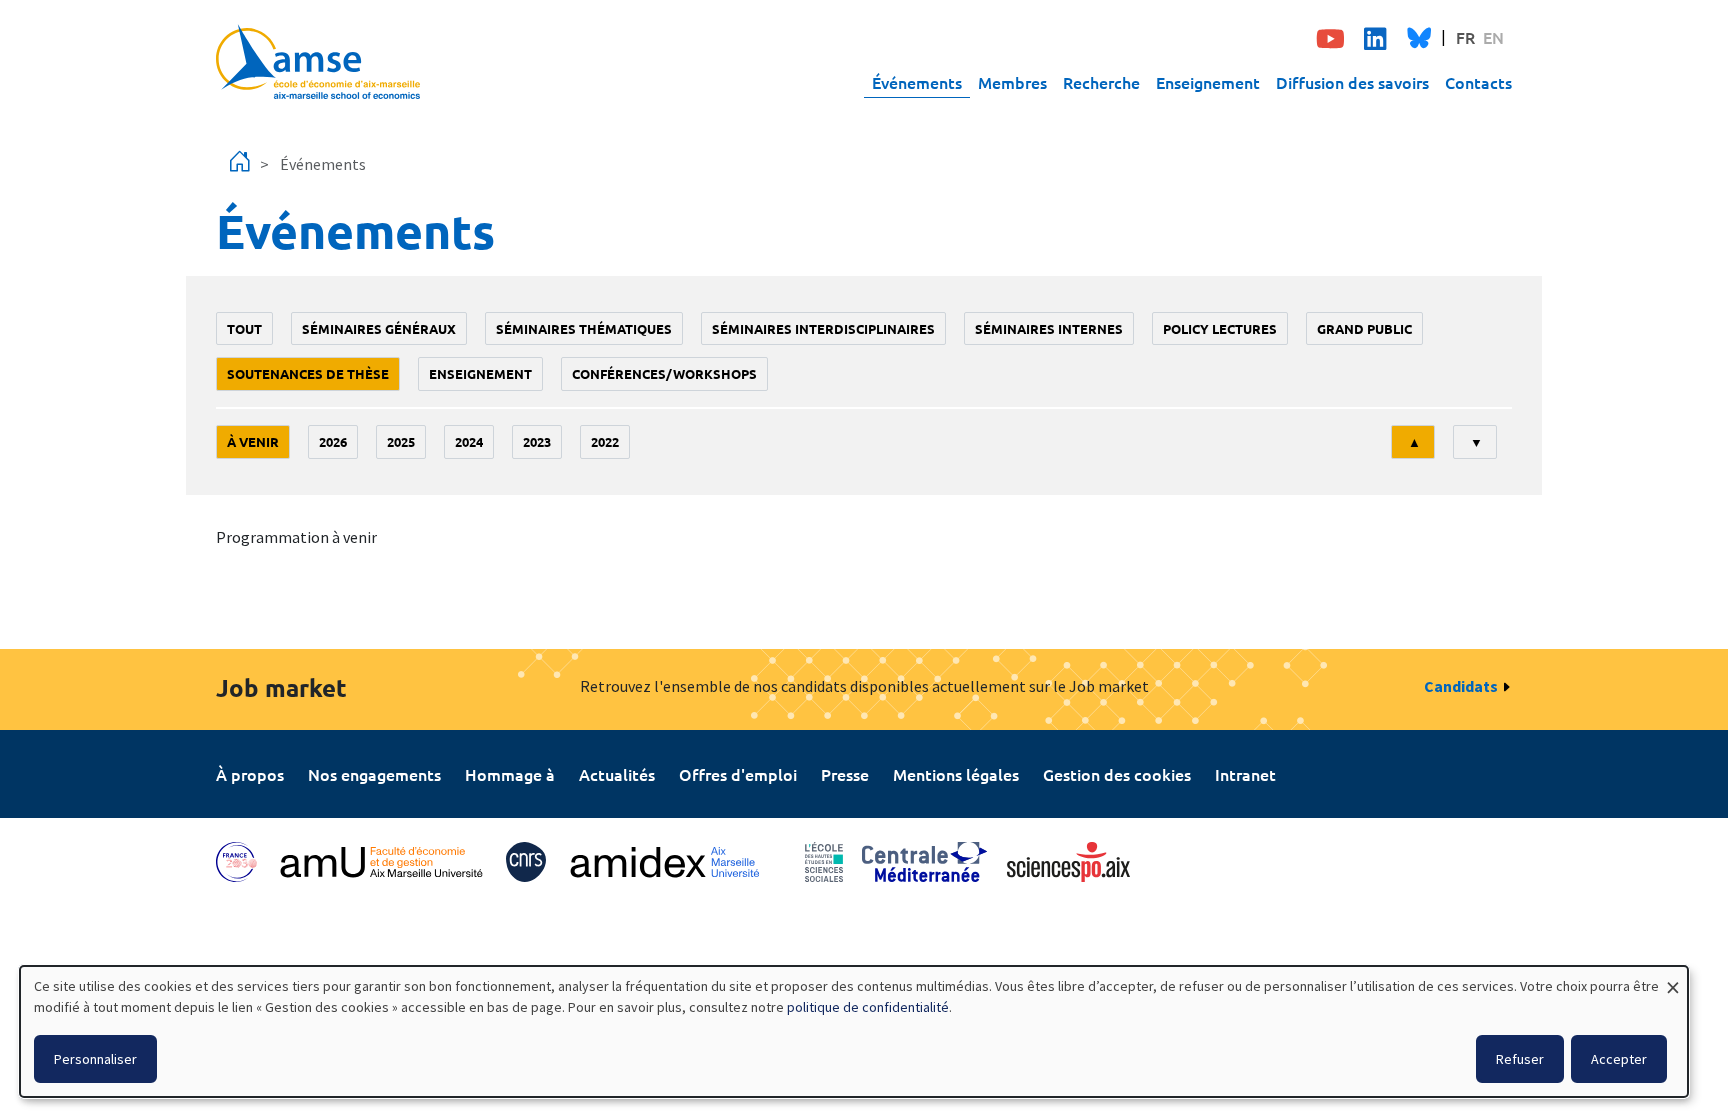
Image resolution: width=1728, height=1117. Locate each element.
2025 (401, 441)
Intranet (1245, 774)
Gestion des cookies (1117, 774)
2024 (469, 441)
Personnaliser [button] (95, 1059)
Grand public (1364, 328)
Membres (1012, 82)
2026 (333, 441)
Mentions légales (956, 774)
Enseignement (1208, 82)
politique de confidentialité (868, 1007)
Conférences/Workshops (664, 373)
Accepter (1619, 1059)
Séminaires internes (1049, 328)
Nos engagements (374, 774)
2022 (605, 441)
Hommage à (510, 774)
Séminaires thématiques (584, 328)
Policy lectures (1220, 328)
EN (1493, 37)
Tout (244, 328)
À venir (253, 441)
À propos (250, 774)
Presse (845, 774)
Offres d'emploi (738, 774)
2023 (537, 441)
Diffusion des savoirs (1352, 82)
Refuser (1520, 1059)
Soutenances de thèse (308, 373)
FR (1465, 37)
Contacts (1478, 82)
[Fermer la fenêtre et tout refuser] (1673, 978)
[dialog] (854, 1031)
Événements (917, 82)
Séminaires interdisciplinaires (823, 328)
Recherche (1101, 82)
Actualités (617, 774)
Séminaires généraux (379, 328)
